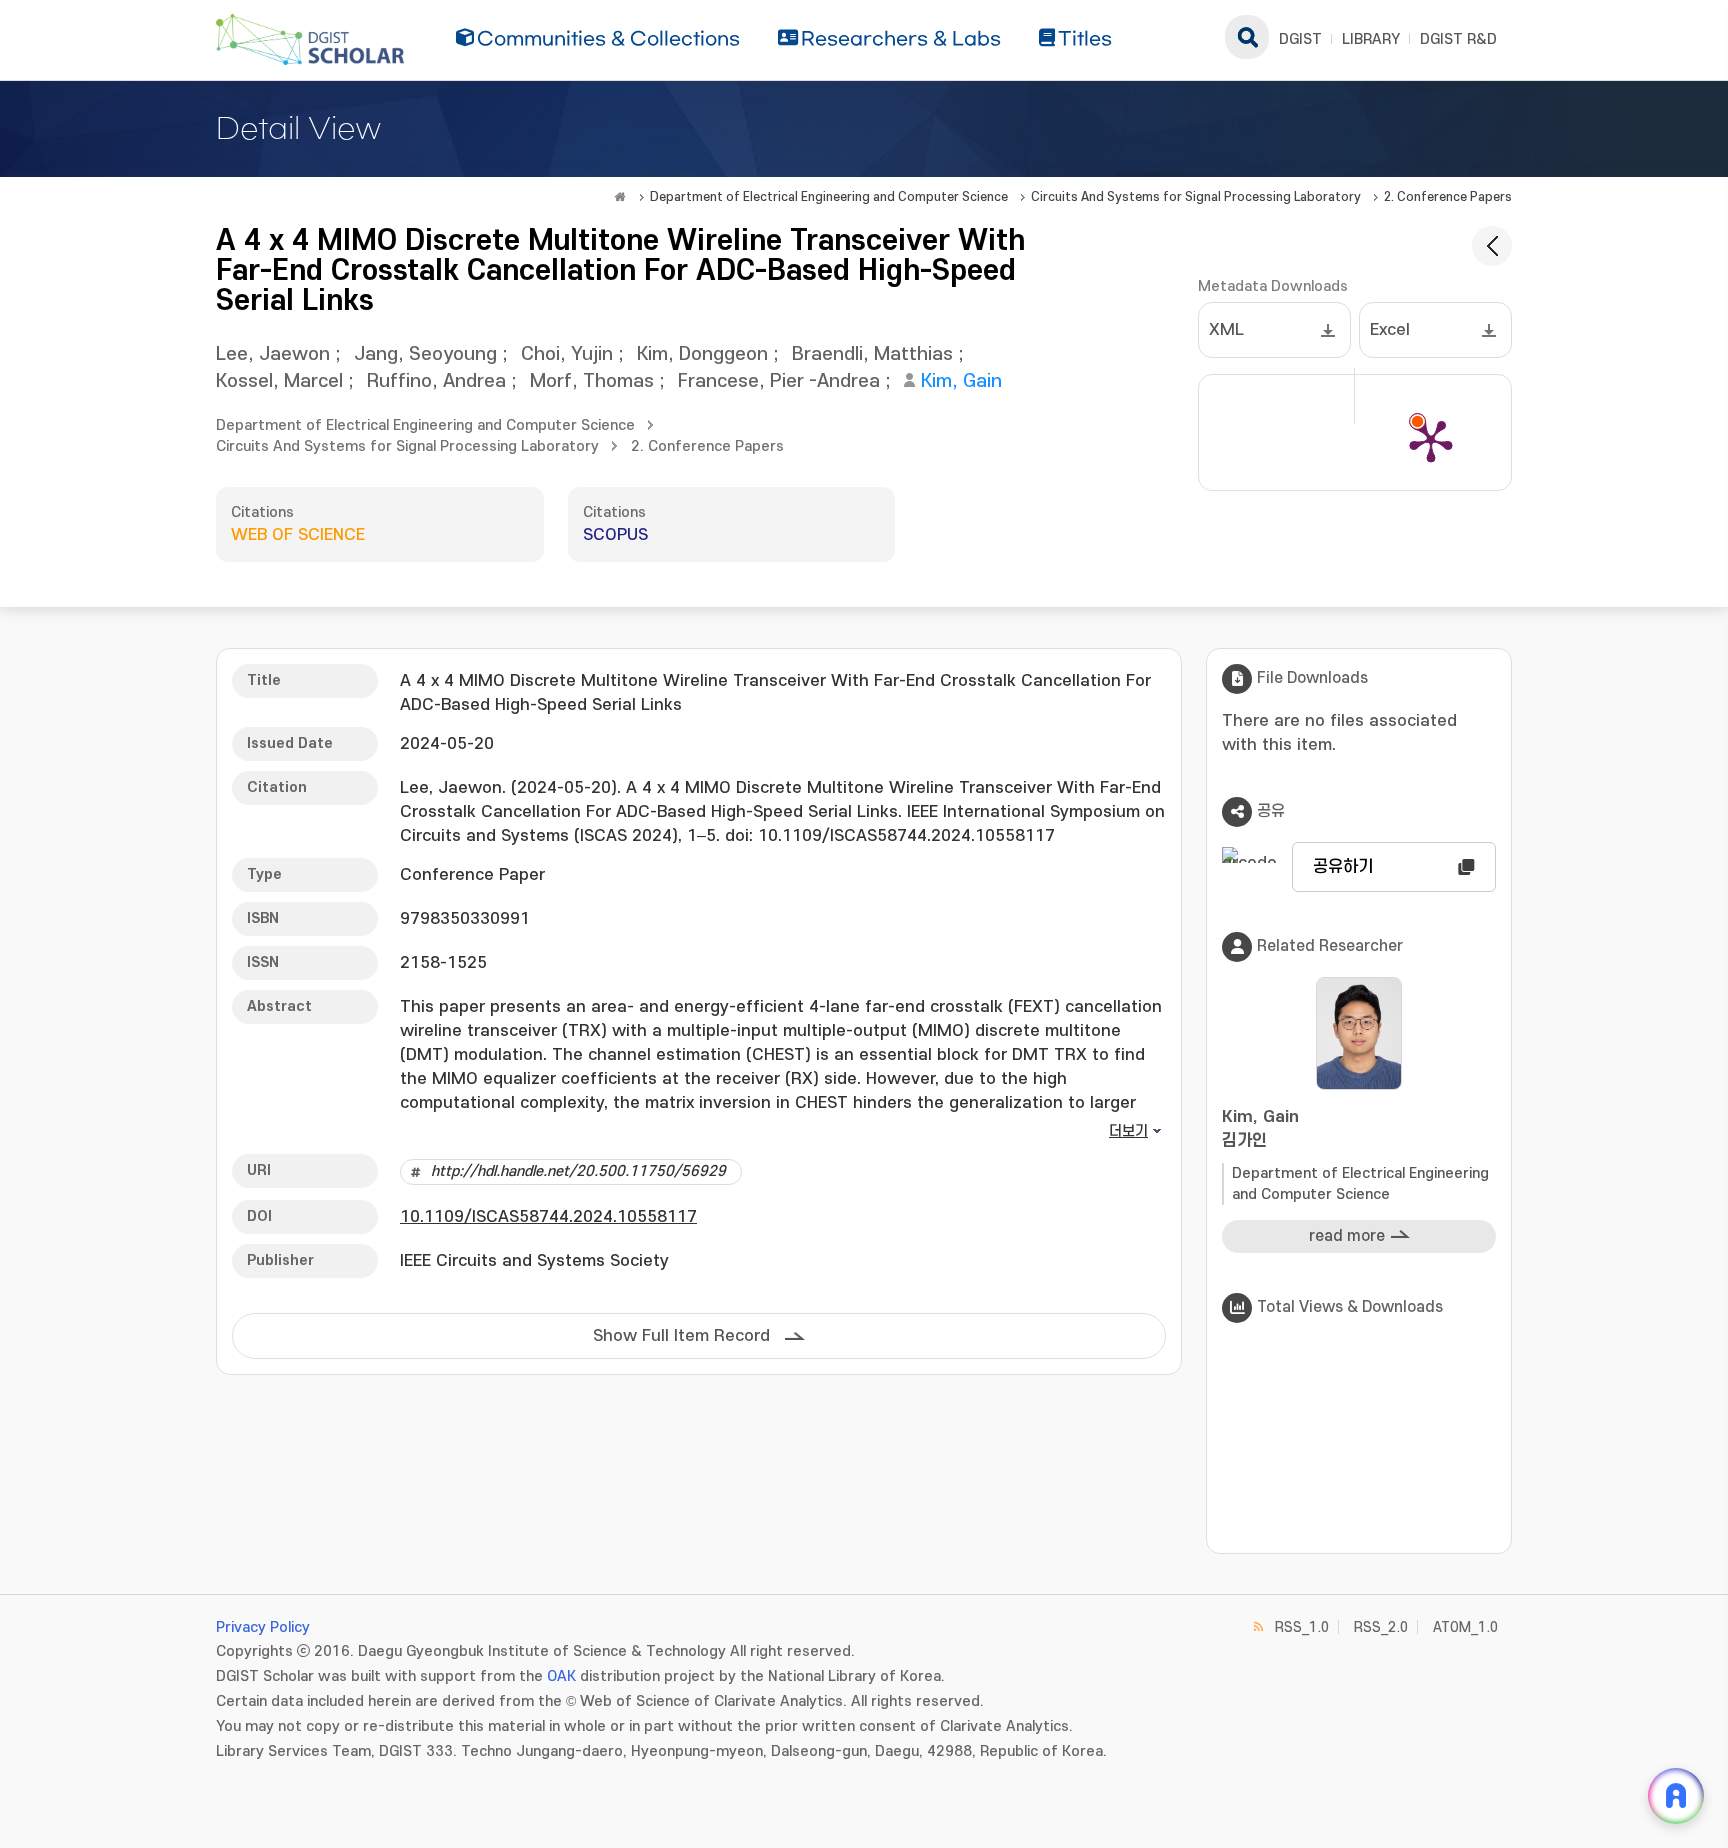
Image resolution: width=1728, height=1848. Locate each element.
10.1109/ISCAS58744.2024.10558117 (548, 1217)
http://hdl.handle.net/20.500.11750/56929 (578, 1171)
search (1247, 37)
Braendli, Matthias (872, 354)
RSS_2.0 (1381, 1627)
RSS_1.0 (1302, 1627)
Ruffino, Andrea (436, 381)
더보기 (1128, 1131)
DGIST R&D (1458, 39)
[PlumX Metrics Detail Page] (1431, 440)
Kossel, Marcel (279, 381)
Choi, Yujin (567, 354)
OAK (561, 1676)
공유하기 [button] (1343, 867)
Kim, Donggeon (702, 354)
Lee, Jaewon (273, 354)
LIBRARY (1371, 39)
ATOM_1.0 (1465, 1627)
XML (1226, 330)
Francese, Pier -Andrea (779, 381)
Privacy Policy (263, 1627)
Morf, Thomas (592, 381)
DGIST (1300, 39)
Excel (1390, 330)
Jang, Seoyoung (425, 354)
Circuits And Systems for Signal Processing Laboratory (1196, 197)
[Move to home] (620, 197)
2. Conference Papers (1448, 197)
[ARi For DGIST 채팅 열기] (1676, 1796)
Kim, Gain (961, 381)
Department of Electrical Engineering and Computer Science (829, 197)
